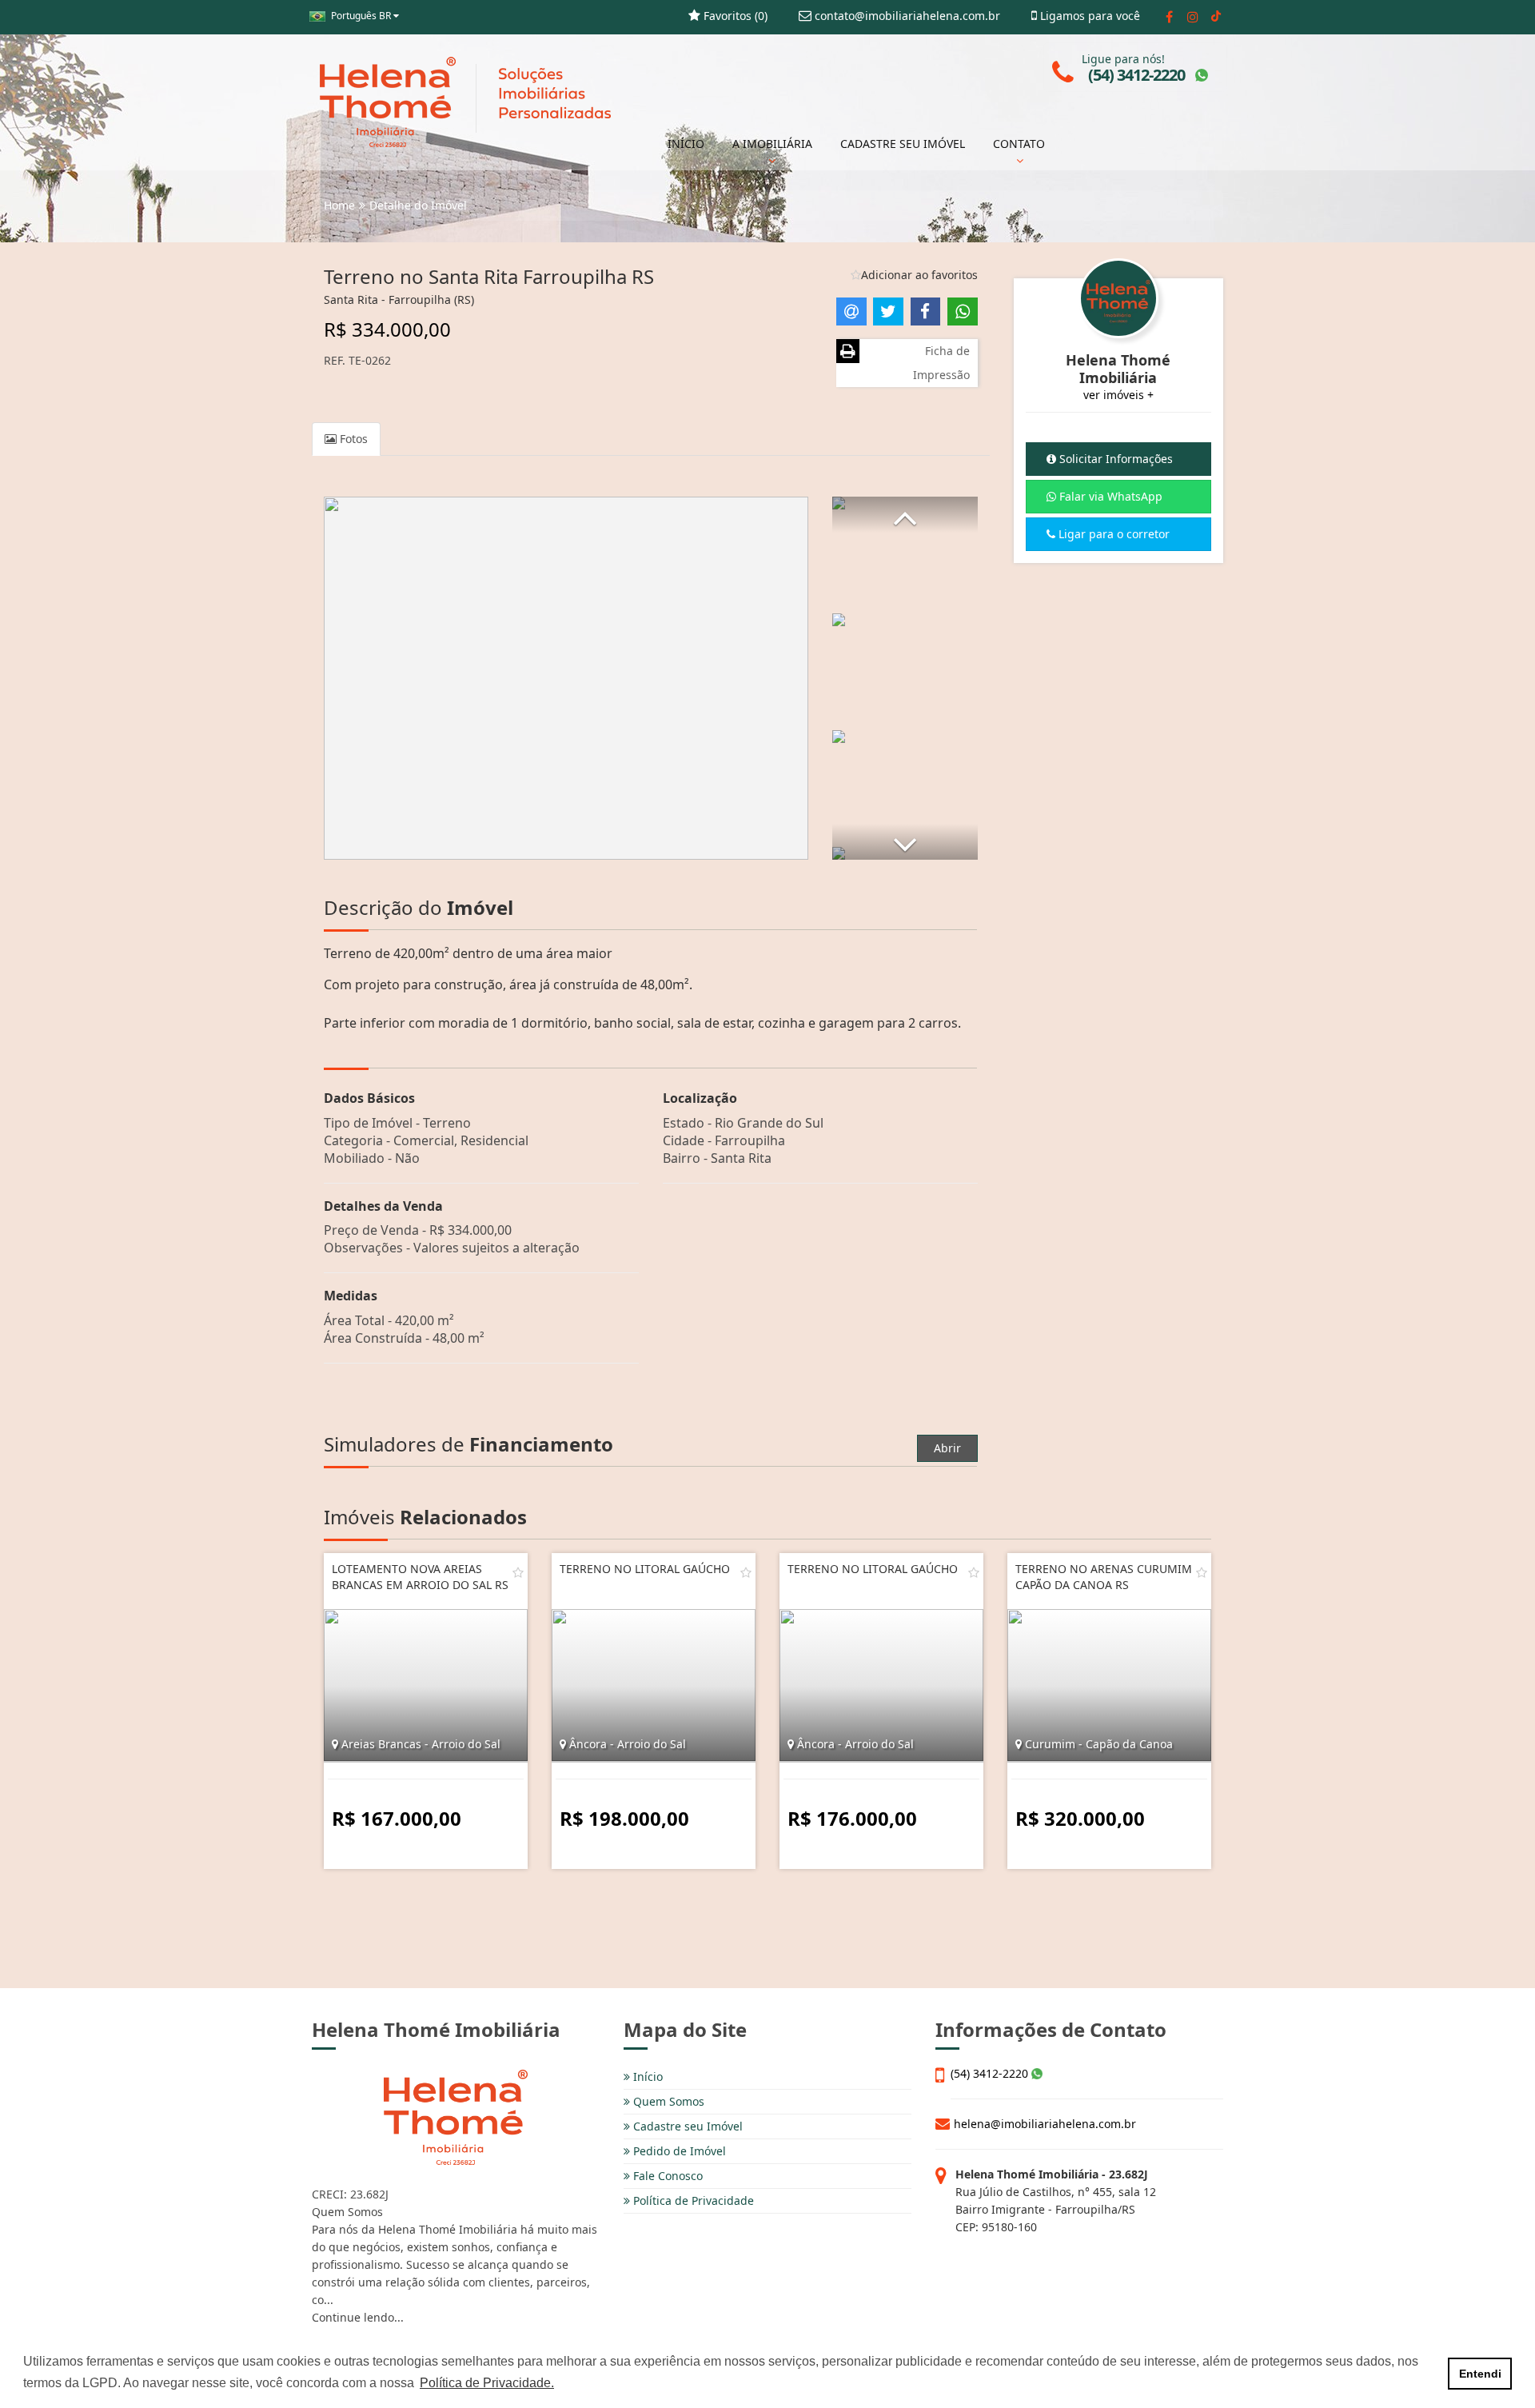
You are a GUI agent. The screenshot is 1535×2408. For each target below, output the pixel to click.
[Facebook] (1169, 17)
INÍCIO (686, 144)
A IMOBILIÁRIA (772, 144)
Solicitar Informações (1114, 459)
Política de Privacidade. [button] (487, 2383)
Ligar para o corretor (1112, 534)
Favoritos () (734, 16)
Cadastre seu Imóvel (686, 2126)
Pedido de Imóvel (678, 2151)
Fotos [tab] (352, 439)
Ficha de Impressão (941, 363)
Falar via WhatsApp (1109, 496)
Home (339, 205)
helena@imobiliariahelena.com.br (1045, 2124)
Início (646, 2077)
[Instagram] (1192, 17)
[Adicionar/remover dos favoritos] (518, 1572)
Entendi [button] (1480, 2374)
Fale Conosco (666, 2176)
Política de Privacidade (692, 2200)
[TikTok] (1216, 17)
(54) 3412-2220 (991, 2073)
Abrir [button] (947, 1448)
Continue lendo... (358, 2317)
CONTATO (1019, 144)
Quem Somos (667, 2101)
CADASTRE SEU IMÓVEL (903, 144)
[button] (905, 515)
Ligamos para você (1088, 16)
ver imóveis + (1118, 395)
